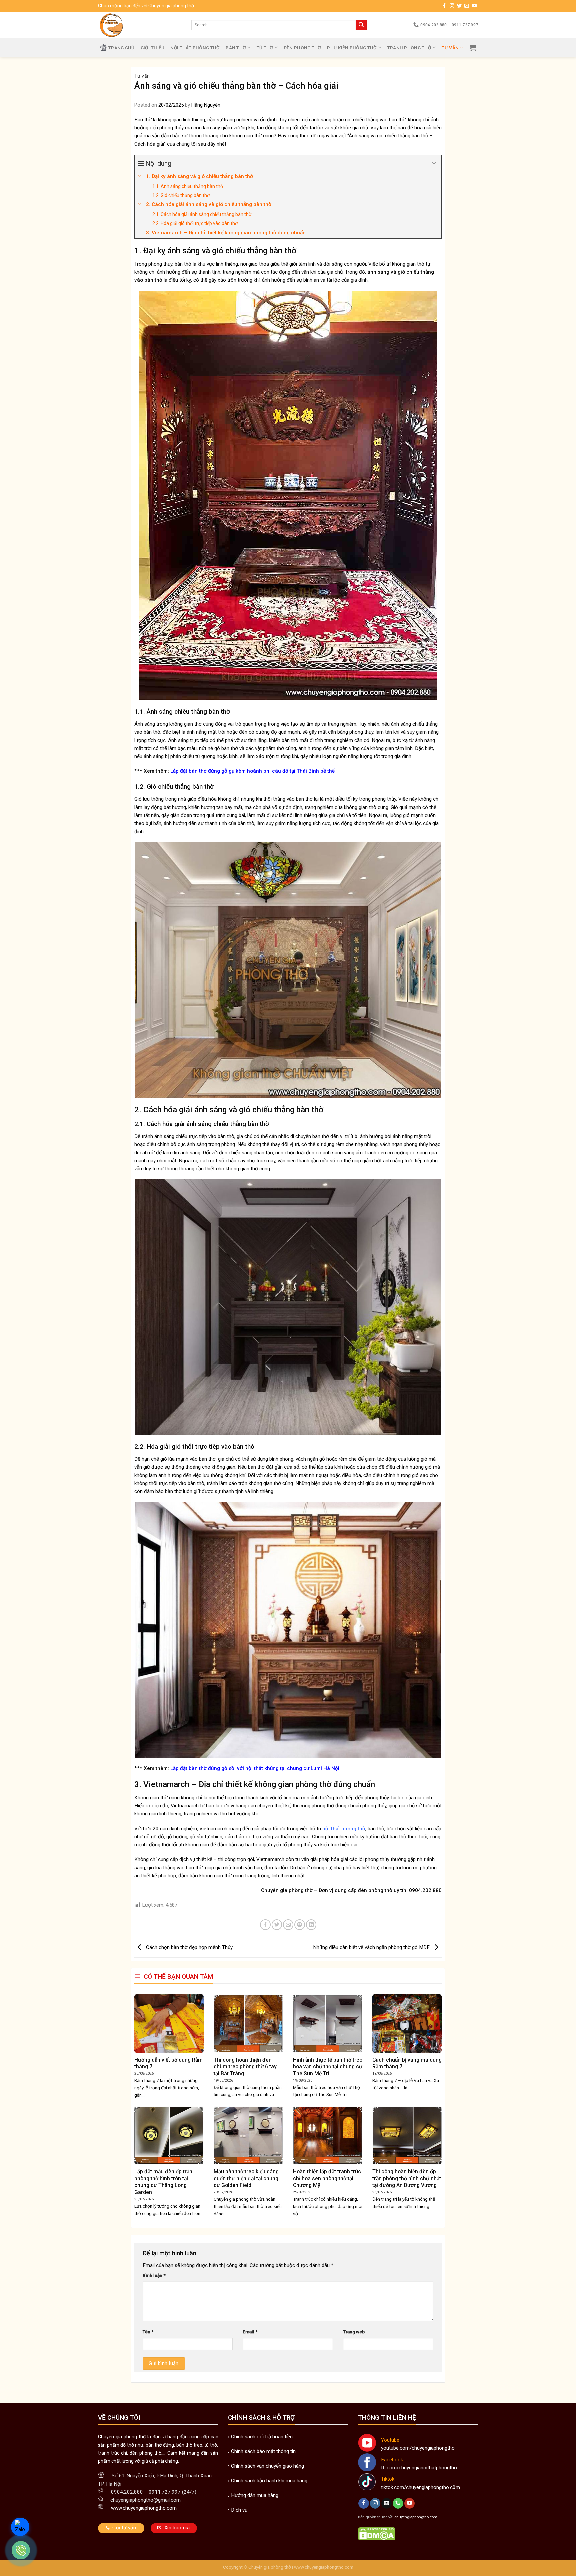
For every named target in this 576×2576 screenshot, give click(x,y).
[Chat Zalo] (20, 2527)
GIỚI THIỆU (153, 48)
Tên (148, 2332)
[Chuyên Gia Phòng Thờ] (140, 25)
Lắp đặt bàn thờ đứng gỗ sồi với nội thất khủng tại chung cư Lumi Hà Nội (255, 1768)
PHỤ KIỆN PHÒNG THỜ (352, 48)
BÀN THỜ (236, 48)
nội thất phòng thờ (344, 1829)
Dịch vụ (239, 2510)
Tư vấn (450, 48)
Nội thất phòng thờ (195, 48)
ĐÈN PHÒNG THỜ (302, 48)
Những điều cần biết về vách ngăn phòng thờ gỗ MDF (372, 1947)
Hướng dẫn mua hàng (255, 2495)
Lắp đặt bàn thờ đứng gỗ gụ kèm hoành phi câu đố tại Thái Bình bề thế (252, 771)
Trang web (354, 2332)
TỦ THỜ (265, 48)
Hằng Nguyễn (206, 105)
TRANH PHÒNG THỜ (409, 48)
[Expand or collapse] (434, 163)
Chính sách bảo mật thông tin (263, 2451)
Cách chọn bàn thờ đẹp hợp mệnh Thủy (189, 1947)
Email (250, 2332)
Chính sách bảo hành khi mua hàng (269, 2481)
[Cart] (473, 48)
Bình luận (154, 2275)
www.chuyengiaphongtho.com (324, 2567)
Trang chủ (121, 48)
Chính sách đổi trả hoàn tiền (262, 2437)
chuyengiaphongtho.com (416, 2517)
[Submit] (361, 25)
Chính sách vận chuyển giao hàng (267, 2466)
